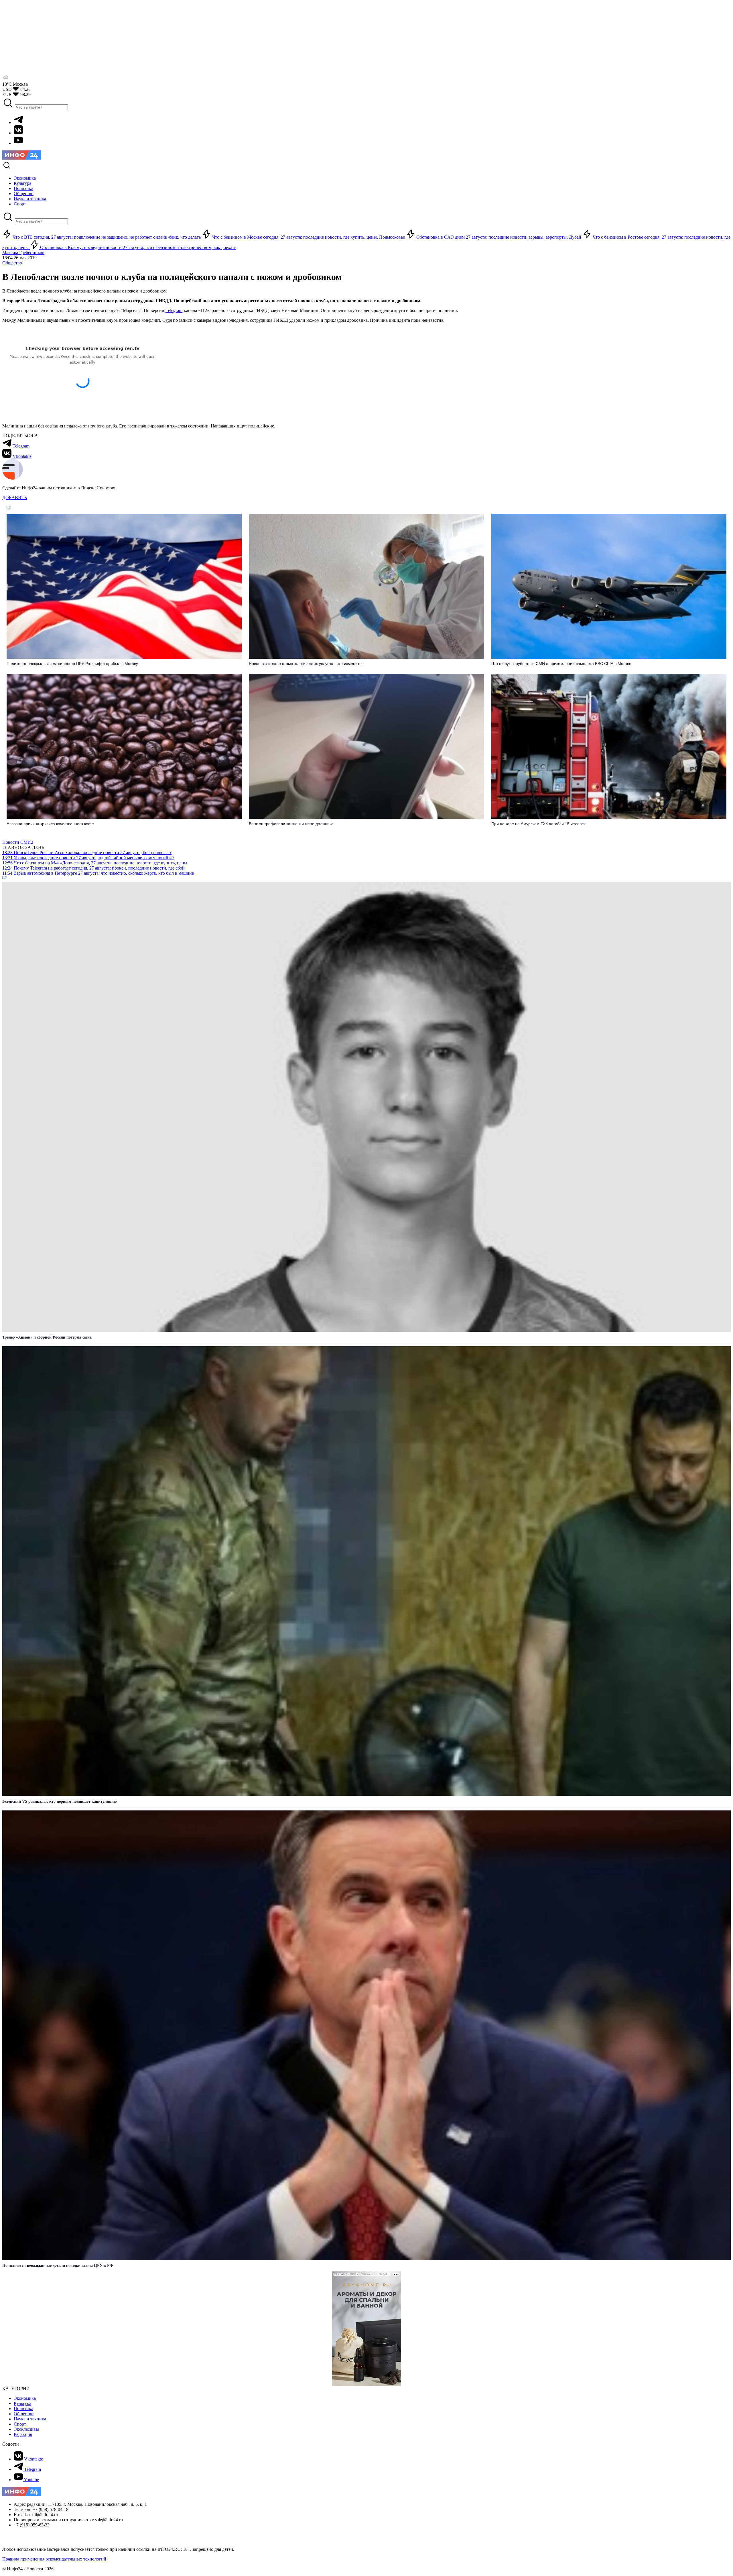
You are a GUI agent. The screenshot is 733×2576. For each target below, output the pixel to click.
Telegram (174, 310)
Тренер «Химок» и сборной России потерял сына (47, 1337)
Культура (22, 2403)
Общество (12, 263)
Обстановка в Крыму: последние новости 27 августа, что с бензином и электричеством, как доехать (138, 247)
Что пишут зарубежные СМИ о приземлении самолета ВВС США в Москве (561, 664)
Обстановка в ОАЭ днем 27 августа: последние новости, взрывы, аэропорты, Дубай (499, 237)
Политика (23, 2409)
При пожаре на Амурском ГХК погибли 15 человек (538, 824)
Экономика (25, 2398)
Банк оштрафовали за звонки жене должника (291, 824)
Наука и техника (30, 2419)
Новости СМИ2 (18, 842)
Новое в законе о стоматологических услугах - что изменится (306, 664)
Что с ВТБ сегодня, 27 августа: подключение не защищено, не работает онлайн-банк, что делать (107, 237)
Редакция (23, 2434)
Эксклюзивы (26, 2429)
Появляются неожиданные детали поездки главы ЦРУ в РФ (58, 2266)
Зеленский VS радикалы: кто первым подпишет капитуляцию (60, 1801)
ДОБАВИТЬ (15, 498)
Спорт (20, 2424)
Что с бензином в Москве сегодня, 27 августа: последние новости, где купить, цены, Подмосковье (309, 237)
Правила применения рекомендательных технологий (54, 2559)
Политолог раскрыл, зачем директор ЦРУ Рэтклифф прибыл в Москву (72, 664)
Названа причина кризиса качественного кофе (50, 824)
